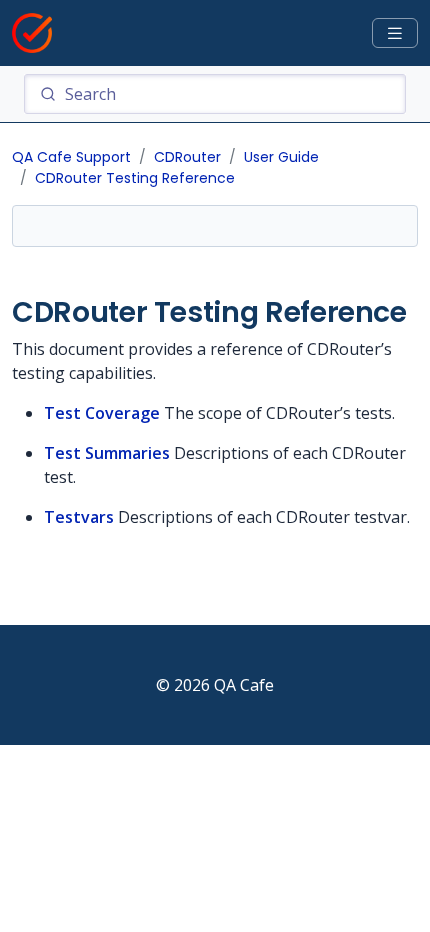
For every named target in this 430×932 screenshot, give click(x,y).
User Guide (281, 157)
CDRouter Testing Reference (135, 178)
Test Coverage (102, 413)
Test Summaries (107, 453)
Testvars (79, 517)
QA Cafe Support (71, 157)
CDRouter (187, 157)
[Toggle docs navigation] (395, 33)
